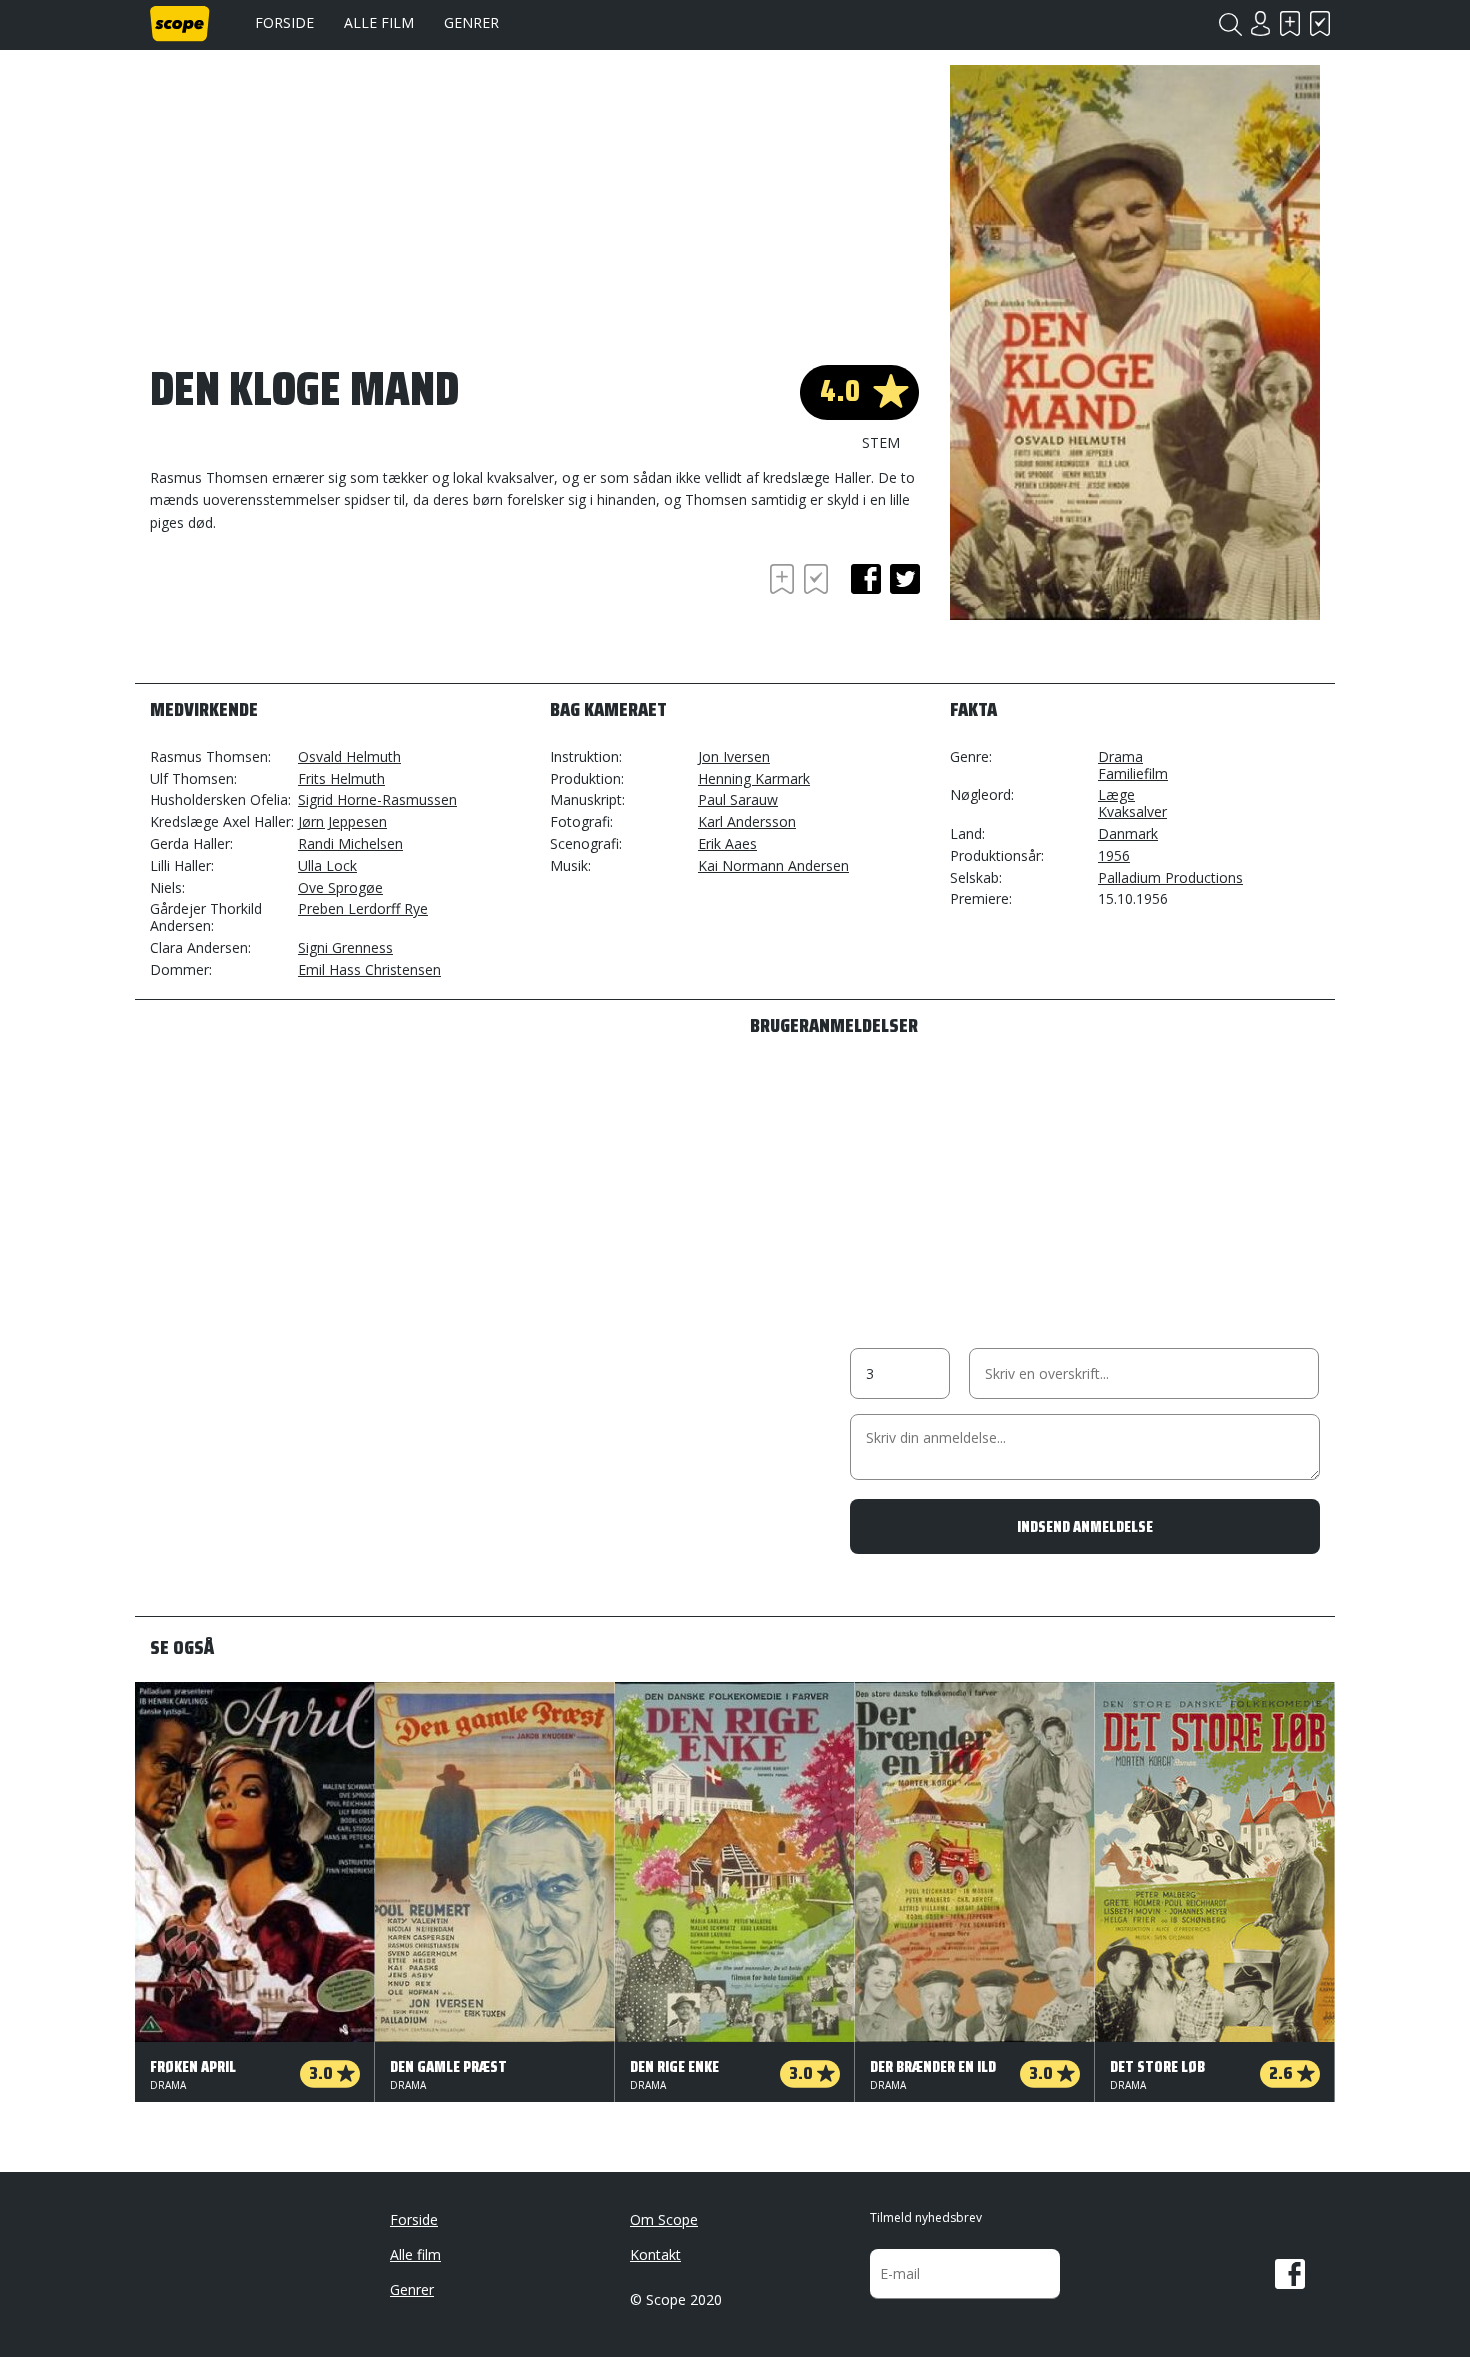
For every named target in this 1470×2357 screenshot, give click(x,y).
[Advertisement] (310, 614)
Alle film (379, 22)
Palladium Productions (1170, 877)
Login (1260, 23)
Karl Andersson (747, 821)
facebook (866, 579)
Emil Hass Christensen (369, 969)
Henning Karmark (754, 778)
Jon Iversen (734, 756)
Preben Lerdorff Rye (363, 908)
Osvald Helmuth (349, 756)
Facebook (1290, 2274)
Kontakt (655, 2254)
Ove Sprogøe (340, 887)
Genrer (471, 22)
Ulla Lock (327, 865)
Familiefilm (1133, 773)
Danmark (1128, 833)
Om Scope (664, 2219)
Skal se (1290, 23)
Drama (1120, 756)
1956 (1114, 855)
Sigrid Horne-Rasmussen (377, 799)
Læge (1116, 794)
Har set (1320, 23)
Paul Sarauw (738, 799)
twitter (905, 579)
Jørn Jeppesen (342, 821)
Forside (284, 22)
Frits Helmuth (341, 778)
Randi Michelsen (350, 843)
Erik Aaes (727, 843)
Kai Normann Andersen (773, 865)
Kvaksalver (1132, 811)
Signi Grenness (345, 947)
